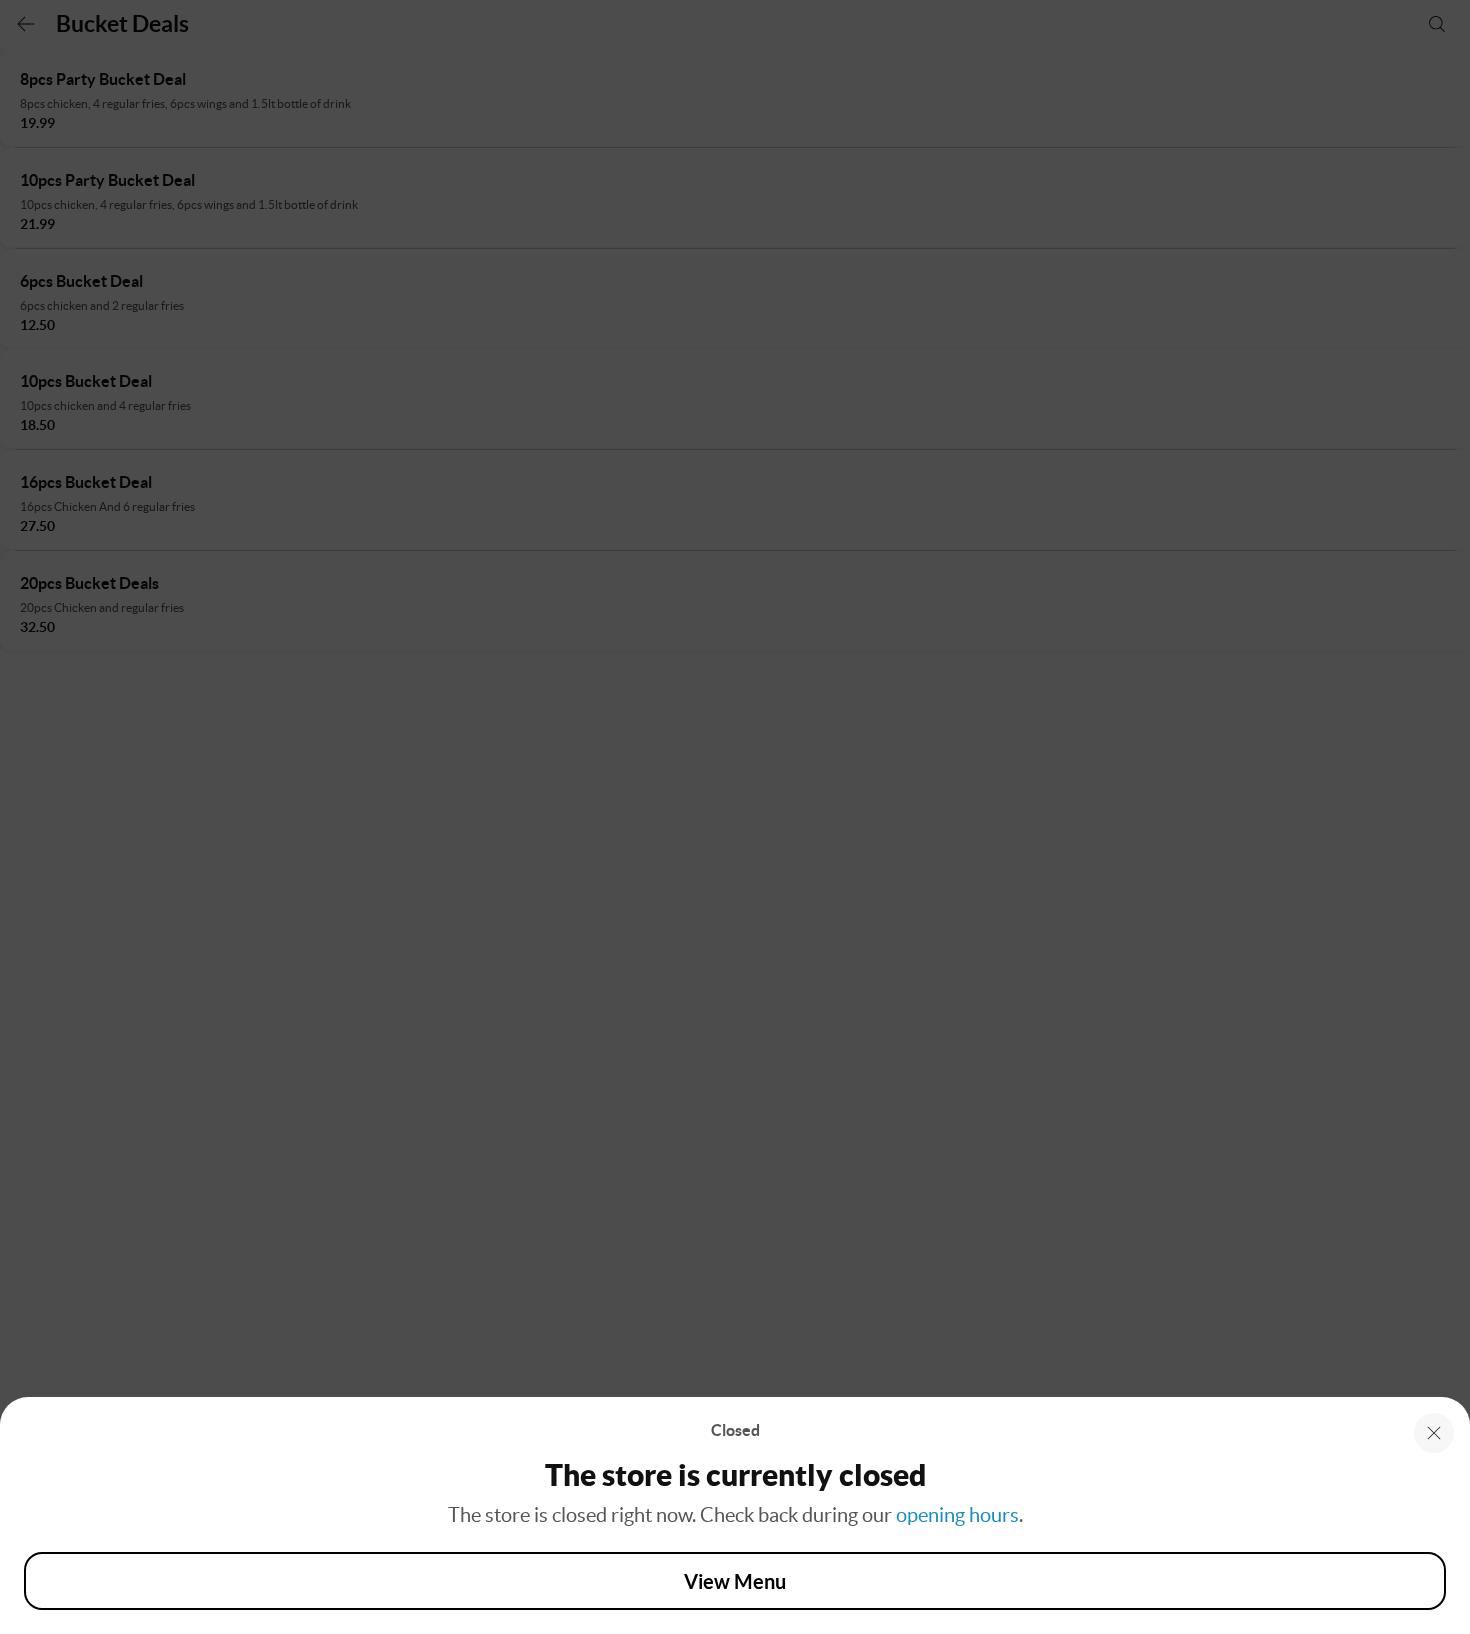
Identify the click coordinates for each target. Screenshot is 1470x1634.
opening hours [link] (957, 1515)
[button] (1434, 1433)
